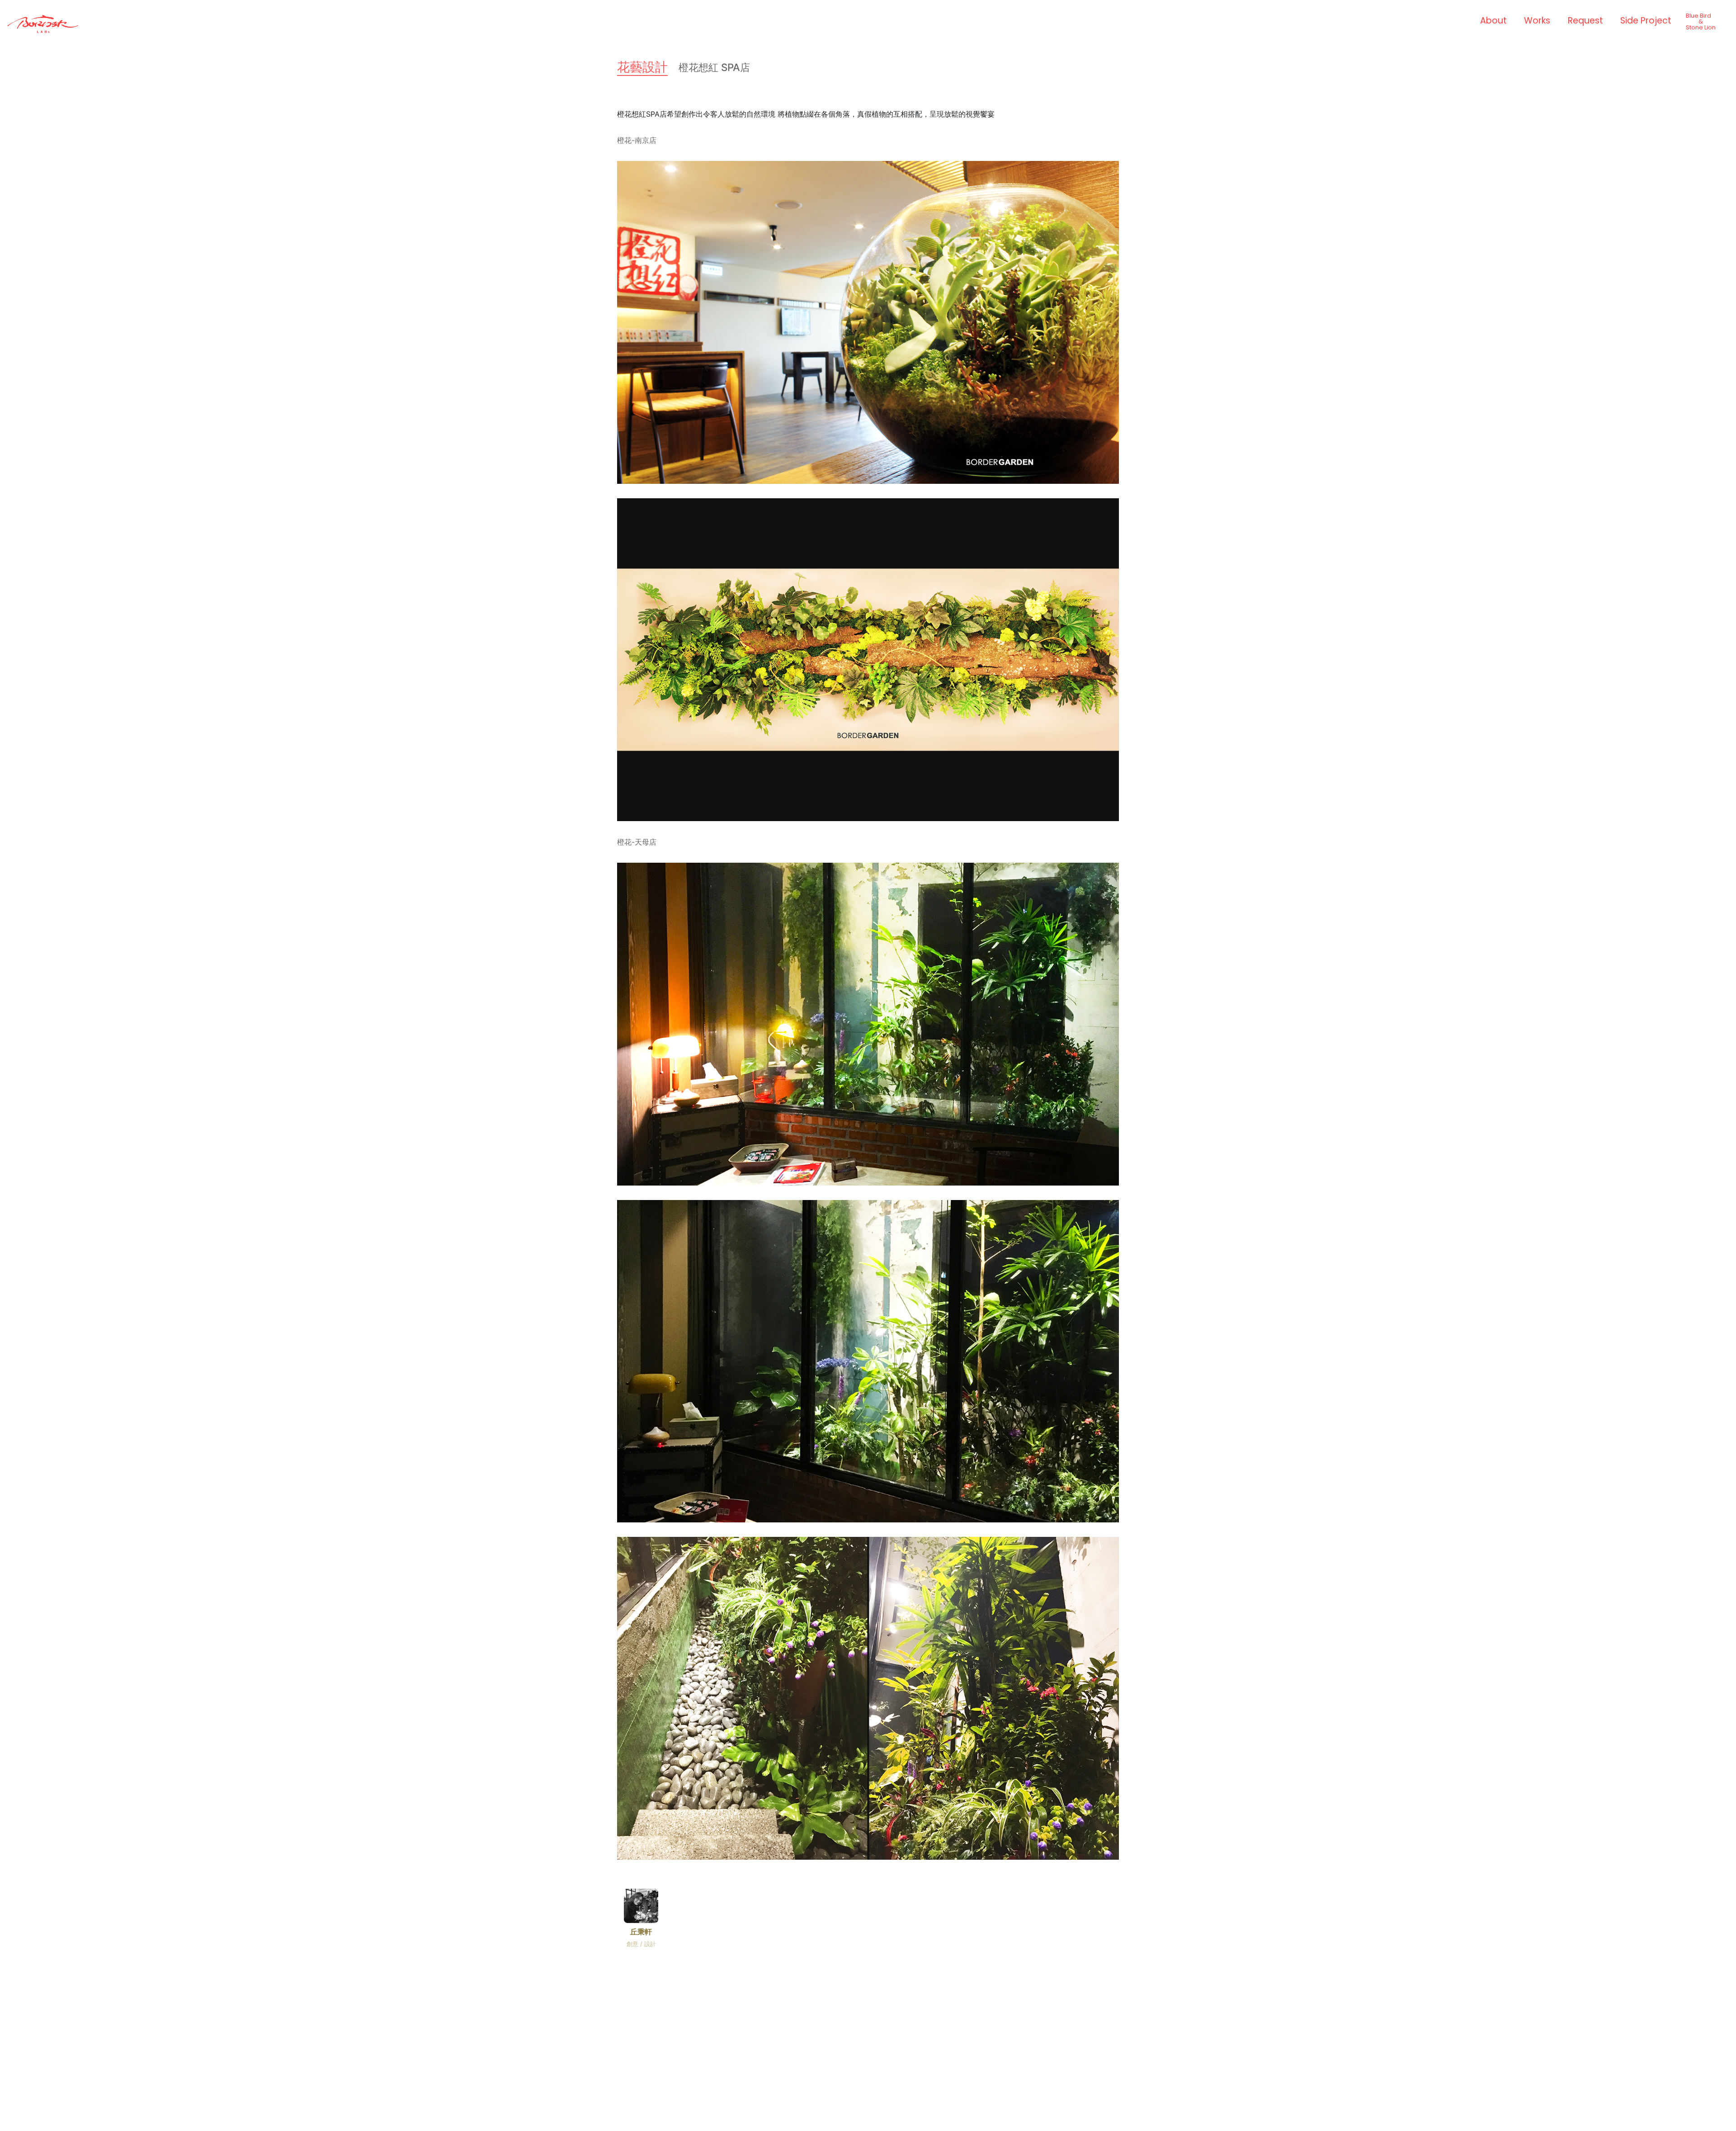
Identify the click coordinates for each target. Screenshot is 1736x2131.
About (1493, 21)
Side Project (1646, 21)
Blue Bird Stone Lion (1701, 21)
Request (1585, 21)
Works (1537, 21)
